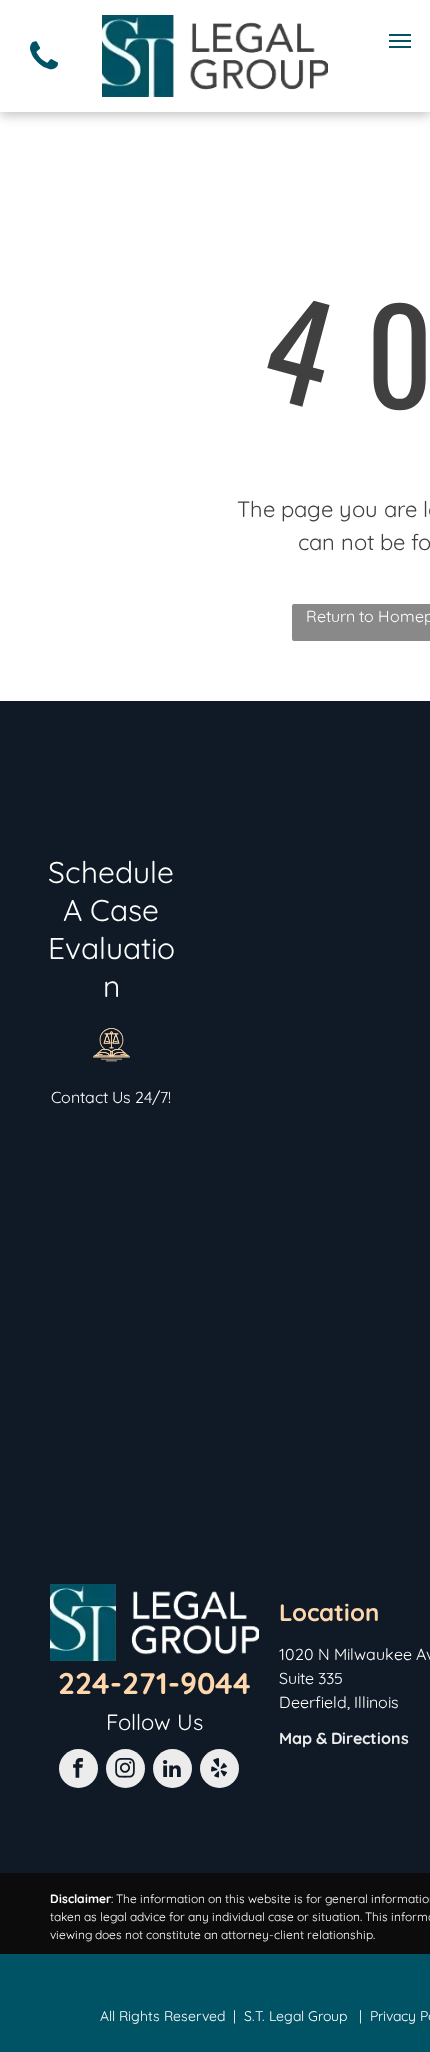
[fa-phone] (44, 74)
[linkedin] (172, 1771)
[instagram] (125, 1771)
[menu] (400, 41)
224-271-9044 (154, 1683)
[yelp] (219, 1771)
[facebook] (78, 1771)
